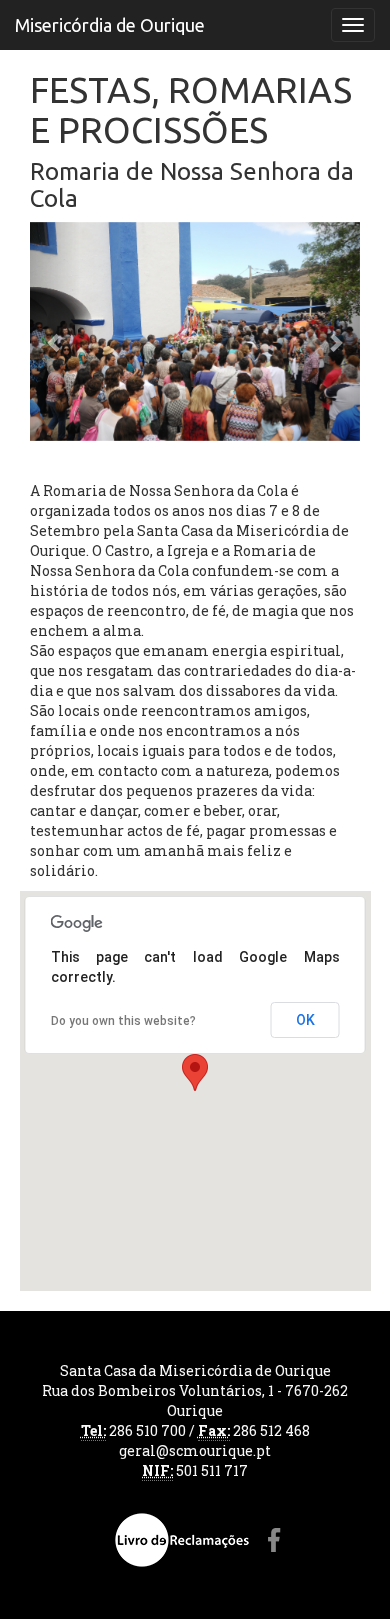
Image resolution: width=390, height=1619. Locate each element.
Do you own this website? (123, 1021)
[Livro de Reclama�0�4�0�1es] (182, 1540)
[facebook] (275, 1540)
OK (305, 1020)
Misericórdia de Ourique (110, 25)
